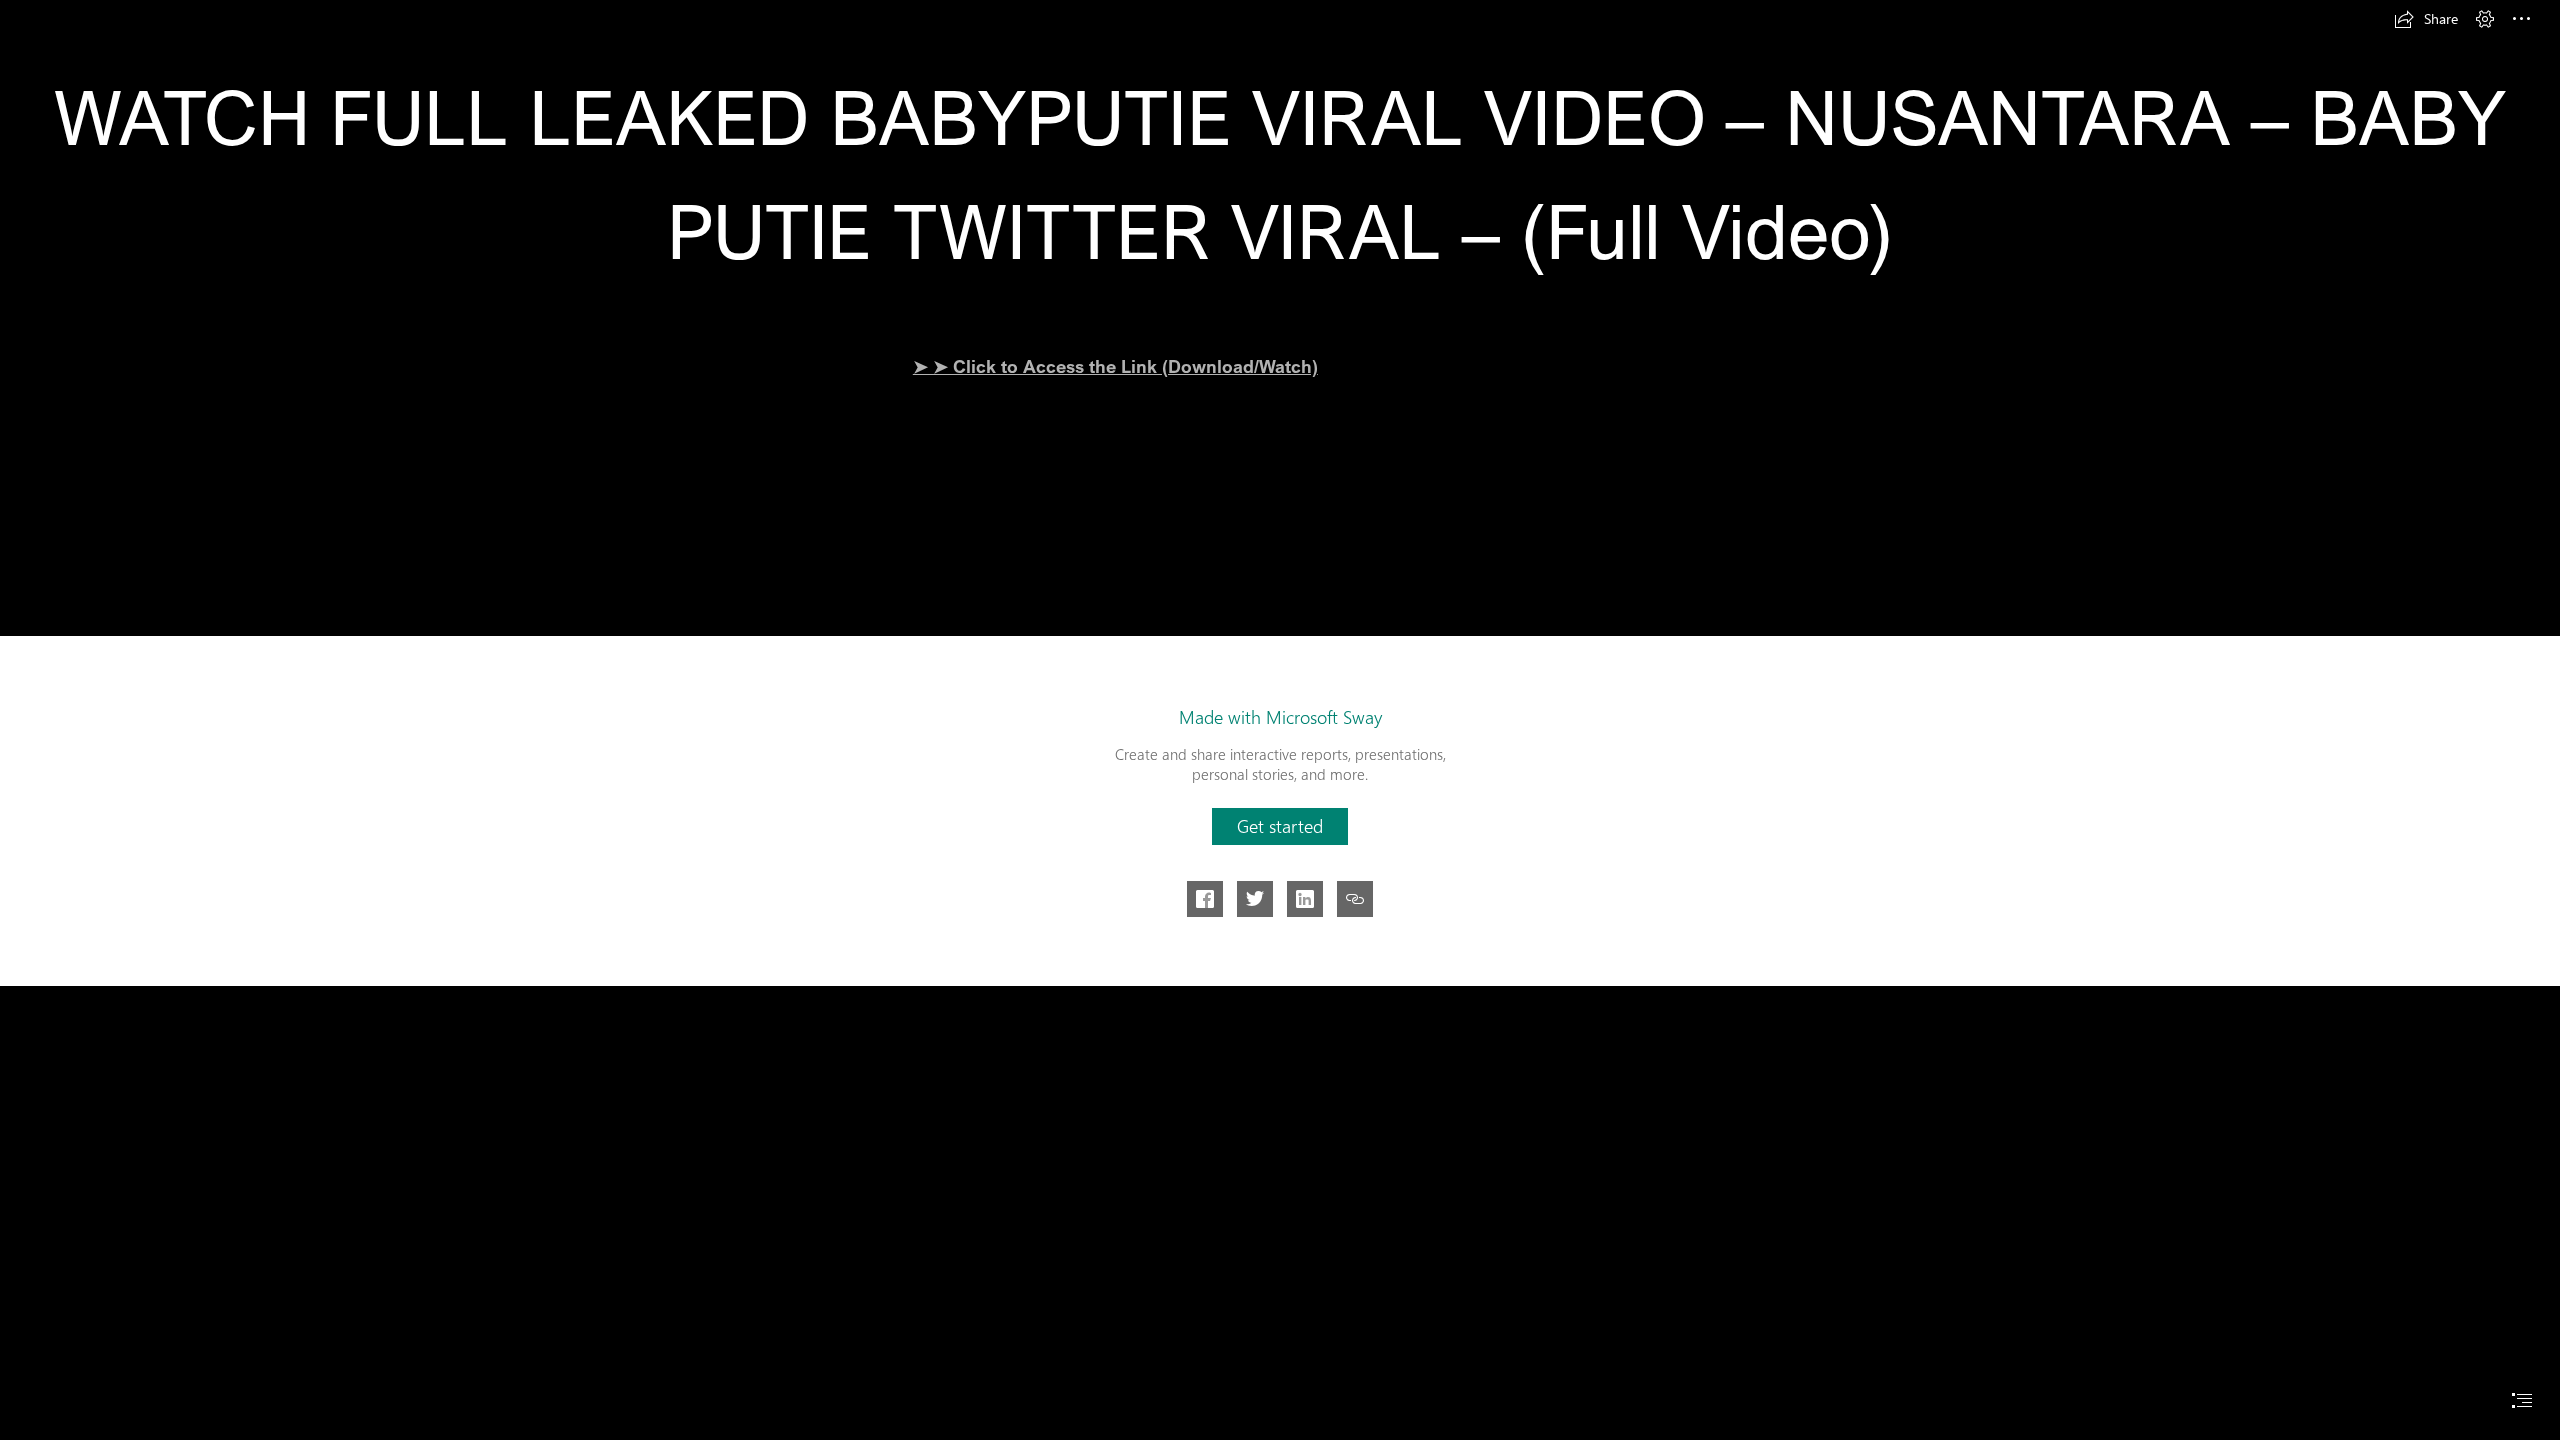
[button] (2426, 19)
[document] (1280, 720)
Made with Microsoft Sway (1280, 717)
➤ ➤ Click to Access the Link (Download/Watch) (1115, 366)
